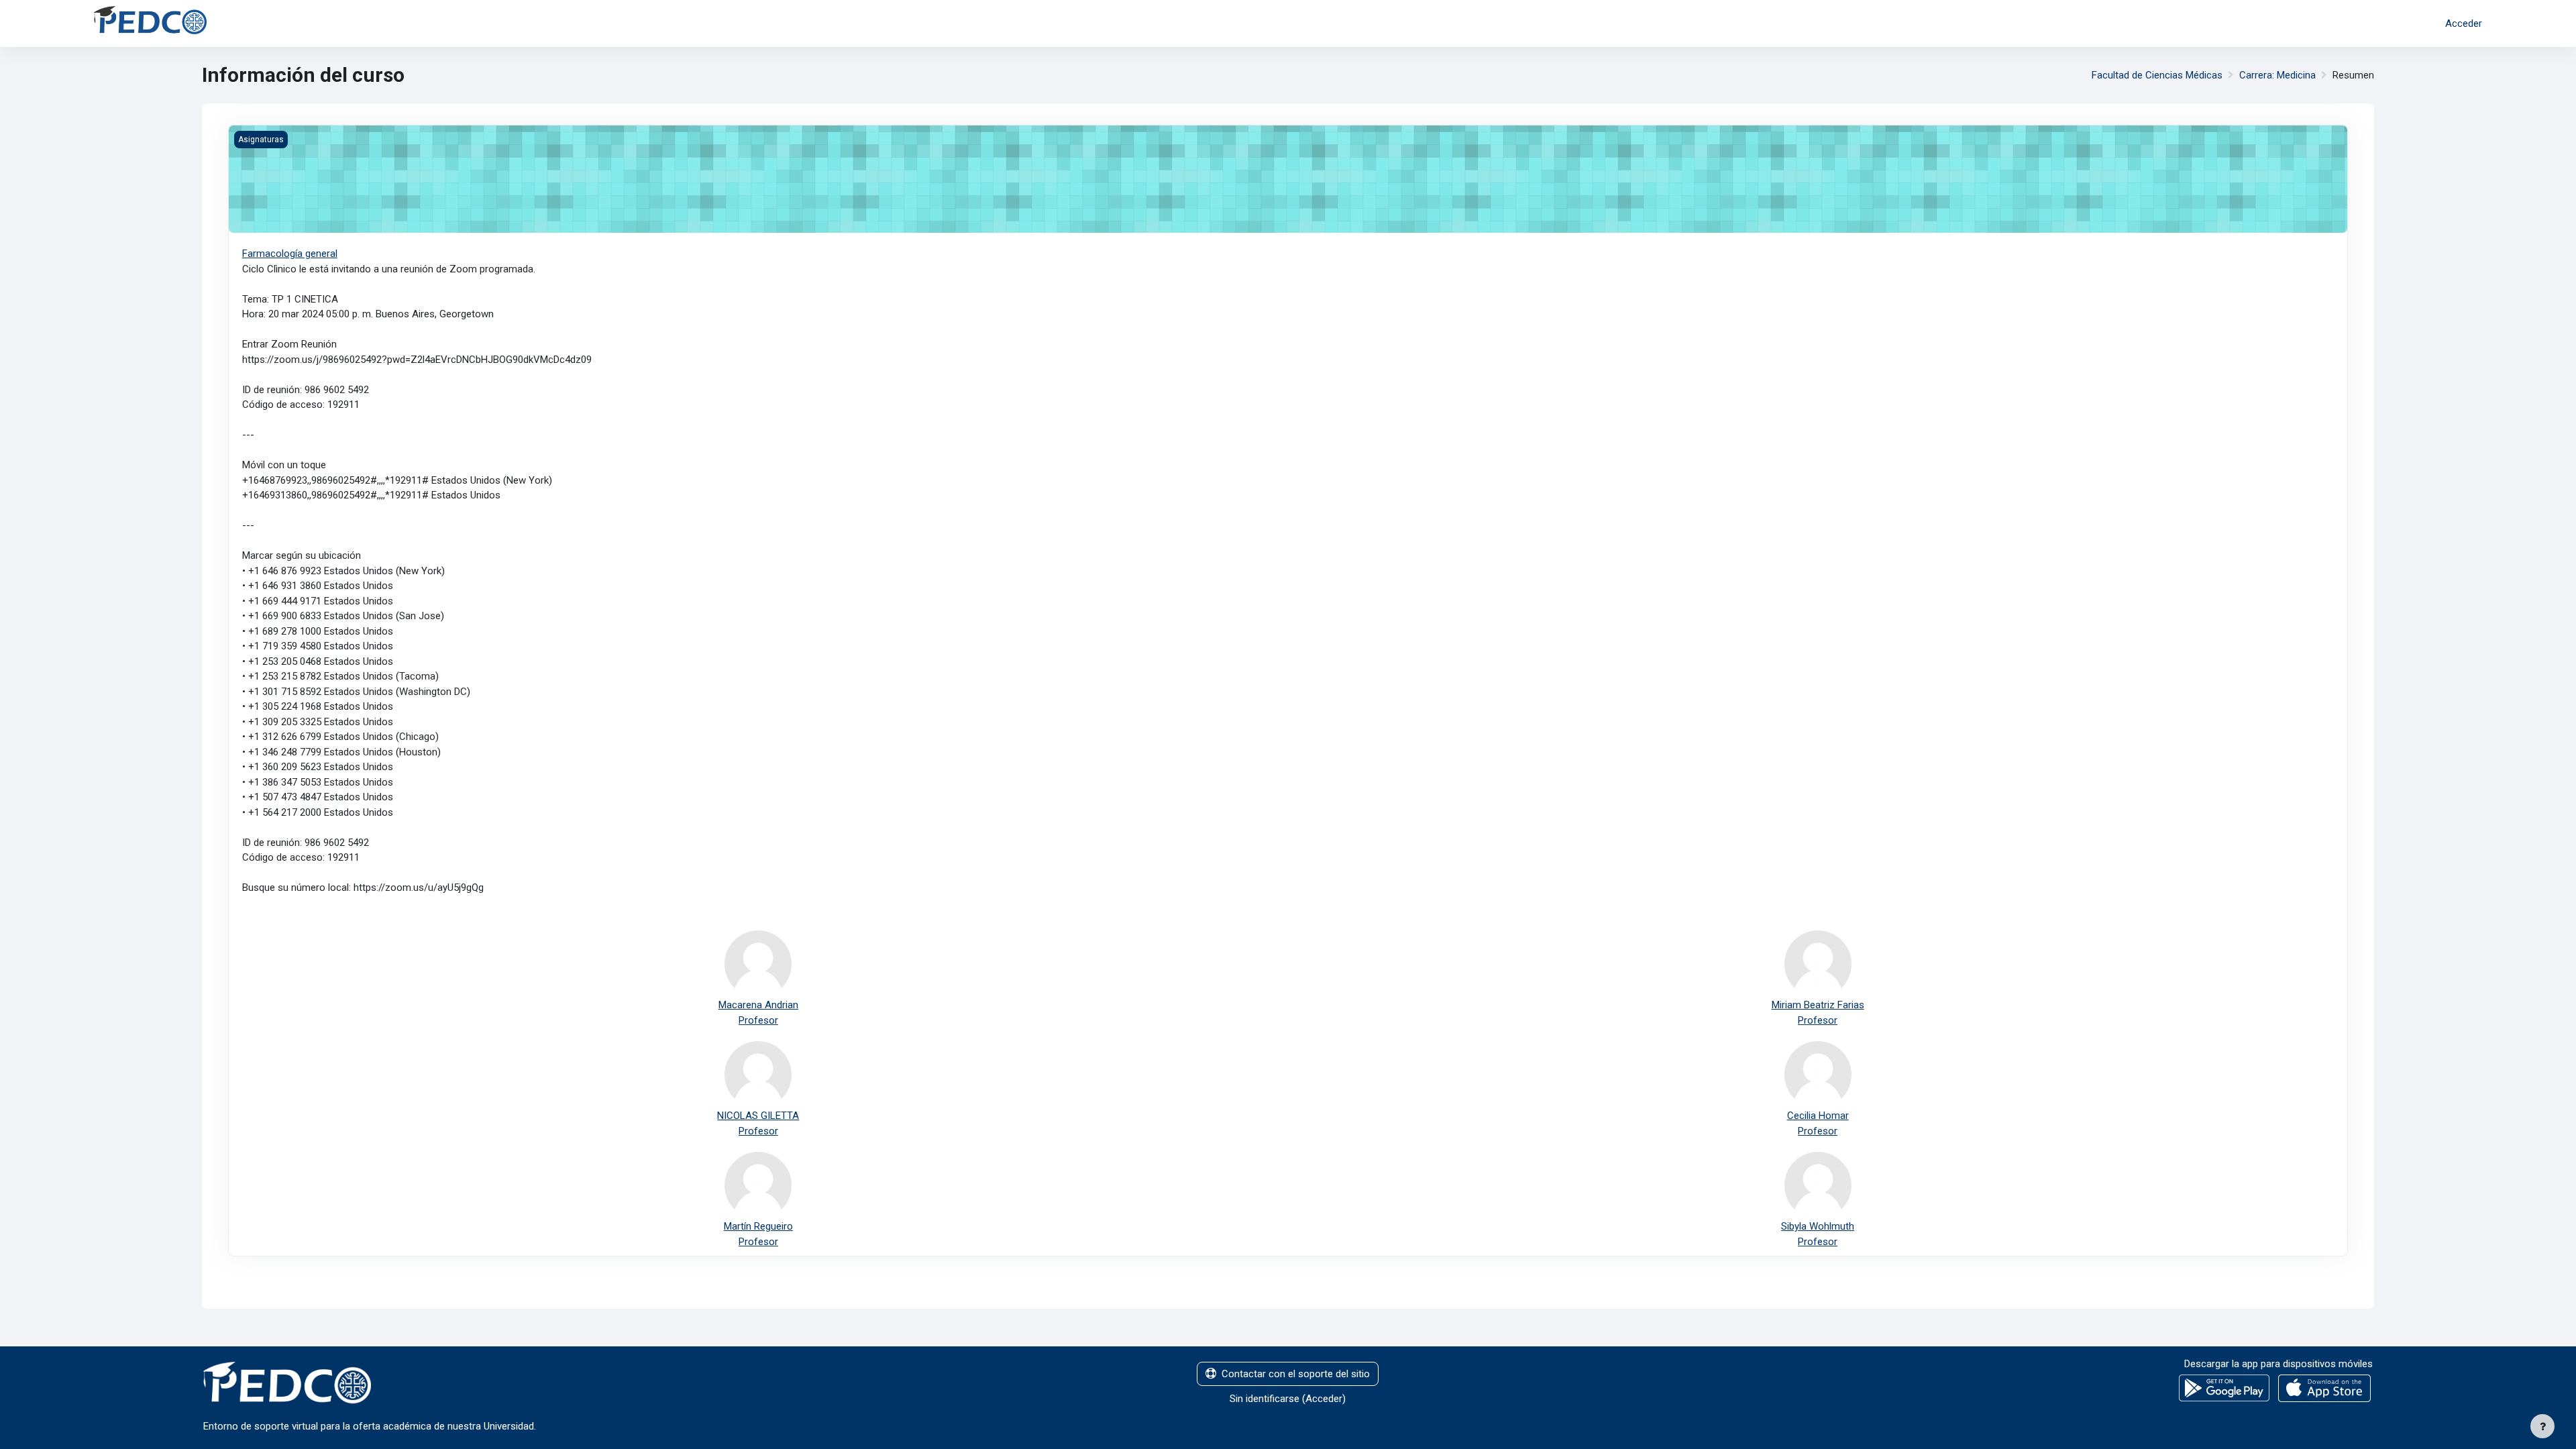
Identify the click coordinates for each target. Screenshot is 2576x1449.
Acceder (2464, 23)
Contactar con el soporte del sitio (1296, 1374)
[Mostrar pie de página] (2542, 1426)
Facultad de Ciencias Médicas (2157, 75)
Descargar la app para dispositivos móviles (2278, 1364)
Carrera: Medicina (2277, 75)
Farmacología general (290, 254)
